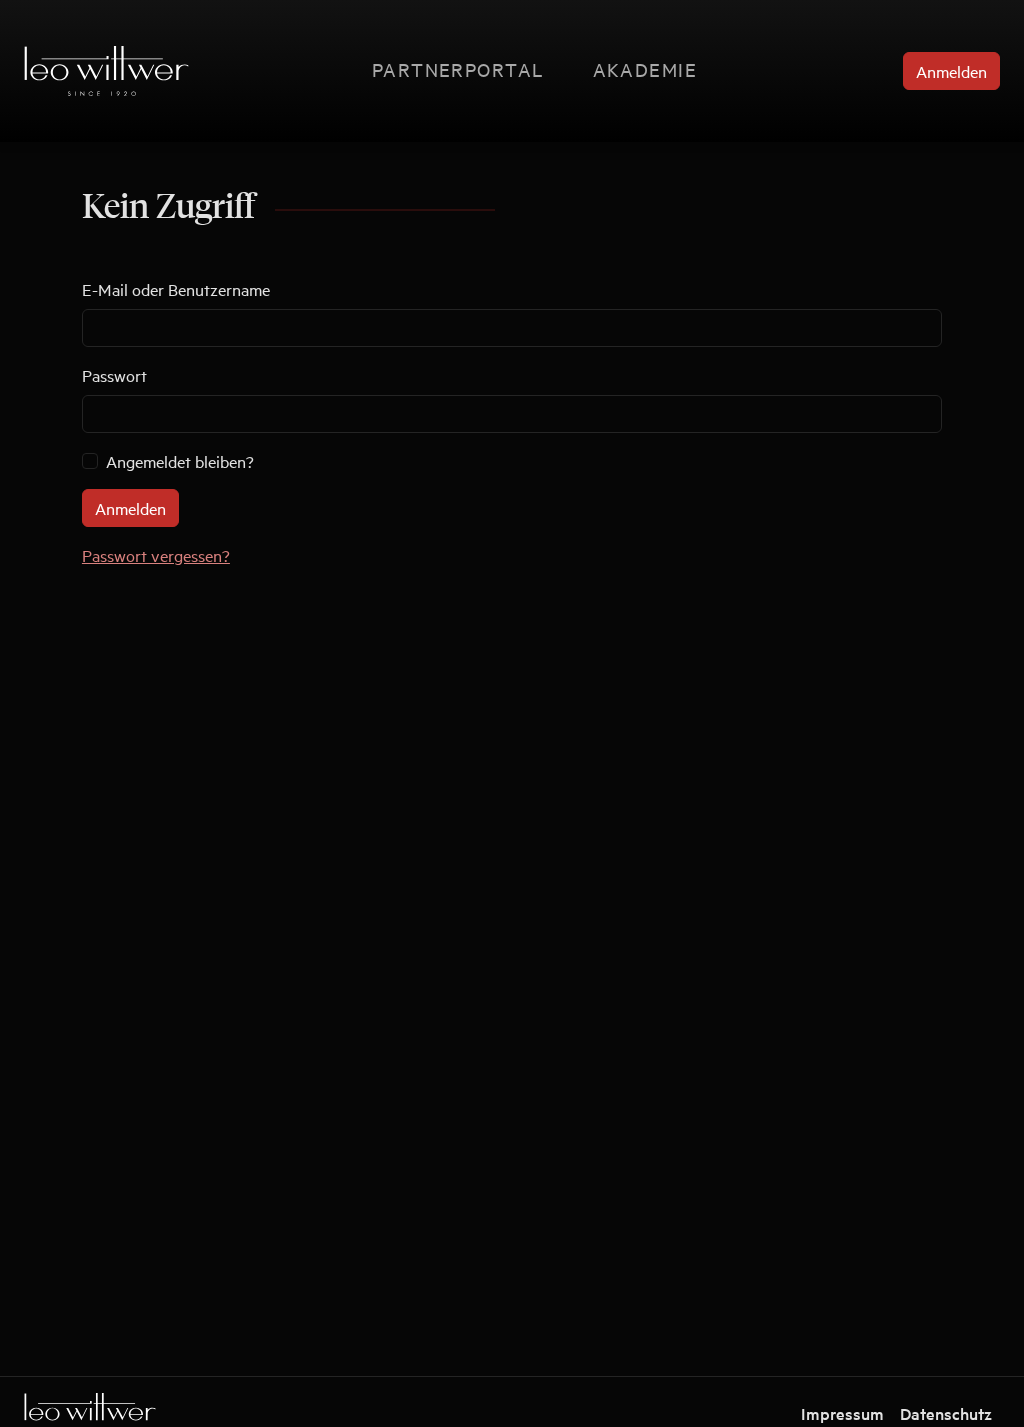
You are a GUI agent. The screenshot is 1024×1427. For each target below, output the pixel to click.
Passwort (114, 375)
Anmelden (951, 71)
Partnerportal (458, 69)
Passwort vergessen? (156, 555)
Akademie (645, 69)
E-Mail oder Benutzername (176, 289)
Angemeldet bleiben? (180, 461)
